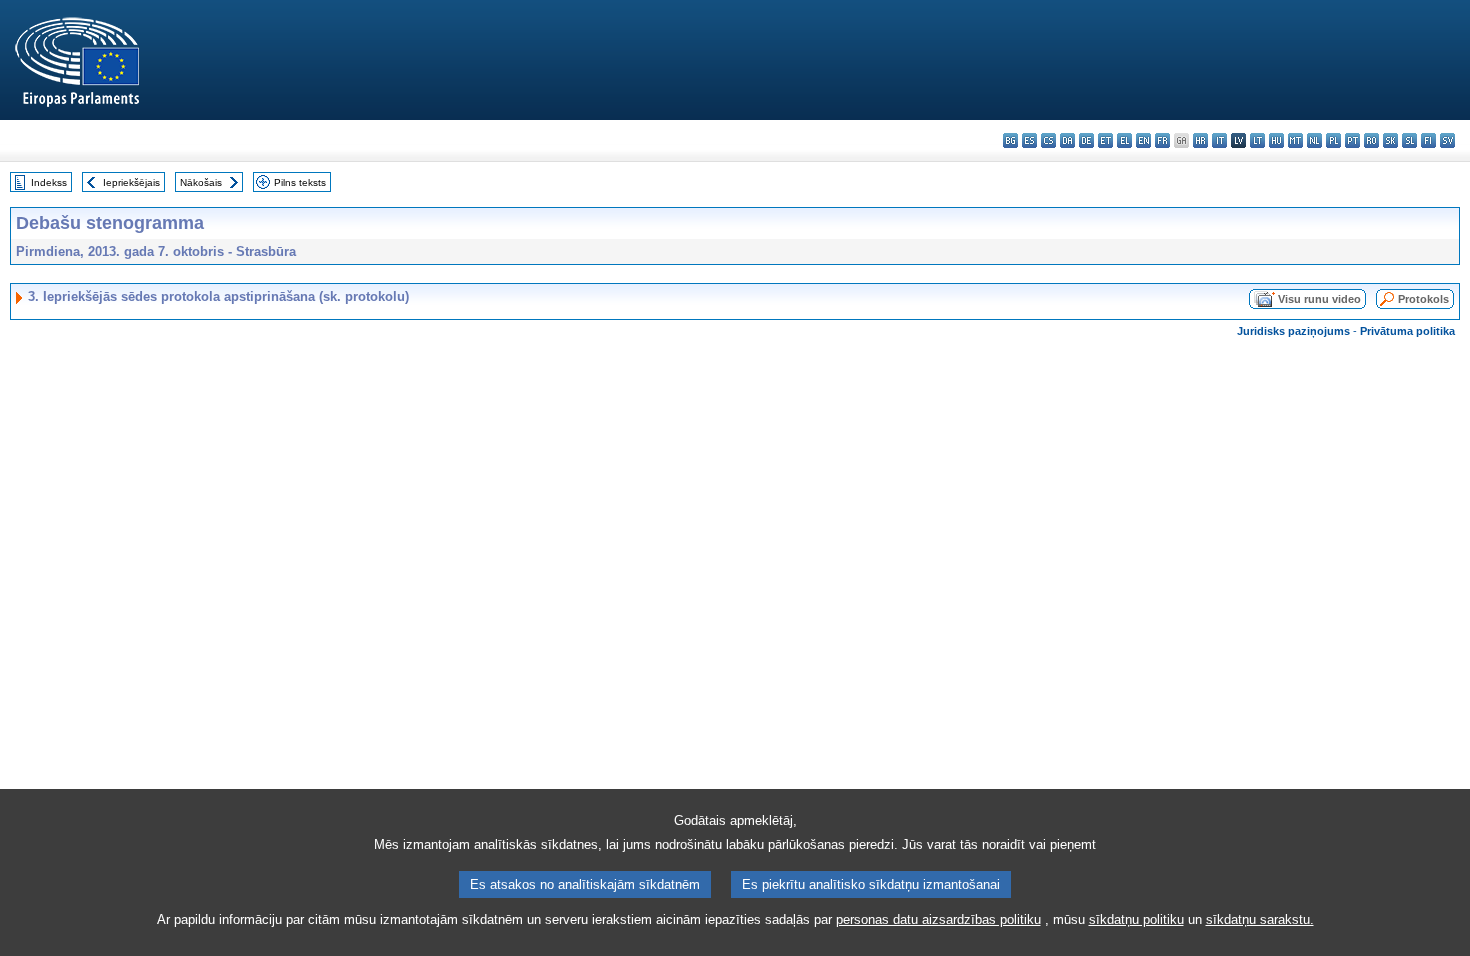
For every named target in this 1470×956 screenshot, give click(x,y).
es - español (1029, 140)
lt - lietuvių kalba (1257, 140)
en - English (1143, 140)
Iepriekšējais (131, 182)
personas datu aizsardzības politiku (938, 919)
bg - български (1010, 140)
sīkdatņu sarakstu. (1260, 919)
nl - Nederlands (1314, 140)
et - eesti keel (1105, 140)
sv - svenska (1447, 140)
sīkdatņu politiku (1136, 919)
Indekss (49, 182)
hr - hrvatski (1200, 140)
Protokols (1423, 299)
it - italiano (1219, 140)
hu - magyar (1276, 140)
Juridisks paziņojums (1293, 331)
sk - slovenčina (1390, 140)
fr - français (1162, 140)
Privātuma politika (1407, 331)
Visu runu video (1319, 299)
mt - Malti (1295, 140)
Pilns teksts (300, 182)
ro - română (1371, 140)
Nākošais (201, 182)
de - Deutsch (1086, 140)
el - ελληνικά (1124, 140)
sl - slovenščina (1409, 140)
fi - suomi (1428, 140)
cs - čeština (1048, 140)
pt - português (1352, 140)
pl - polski (1333, 140)
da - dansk (1067, 140)
